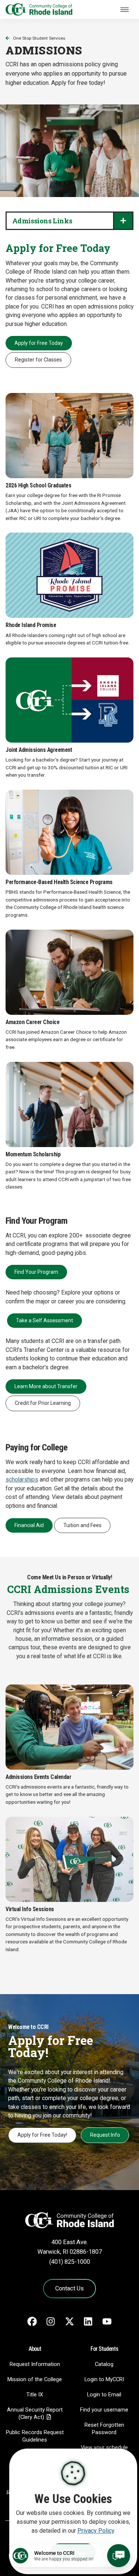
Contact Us (69, 2288)
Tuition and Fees (82, 1525)
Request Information (35, 2364)
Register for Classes (38, 360)
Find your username (104, 2410)
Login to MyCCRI (104, 2379)
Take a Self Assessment (44, 1320)
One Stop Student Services (39, 38)
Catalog (104, 2364)
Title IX (35, 2395)
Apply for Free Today (39, 343)
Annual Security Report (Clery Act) (35, 2413)
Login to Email (104, 2395)
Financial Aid (29, 1525)
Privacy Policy (96, 2531)
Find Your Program (36, 1272)
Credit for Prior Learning (43, 1403)
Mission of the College (35, 2379)
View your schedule (104, 2447)
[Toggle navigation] (125, 10)
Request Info (105, 2135)
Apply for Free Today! (42, 2135)
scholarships (22, 1480)
